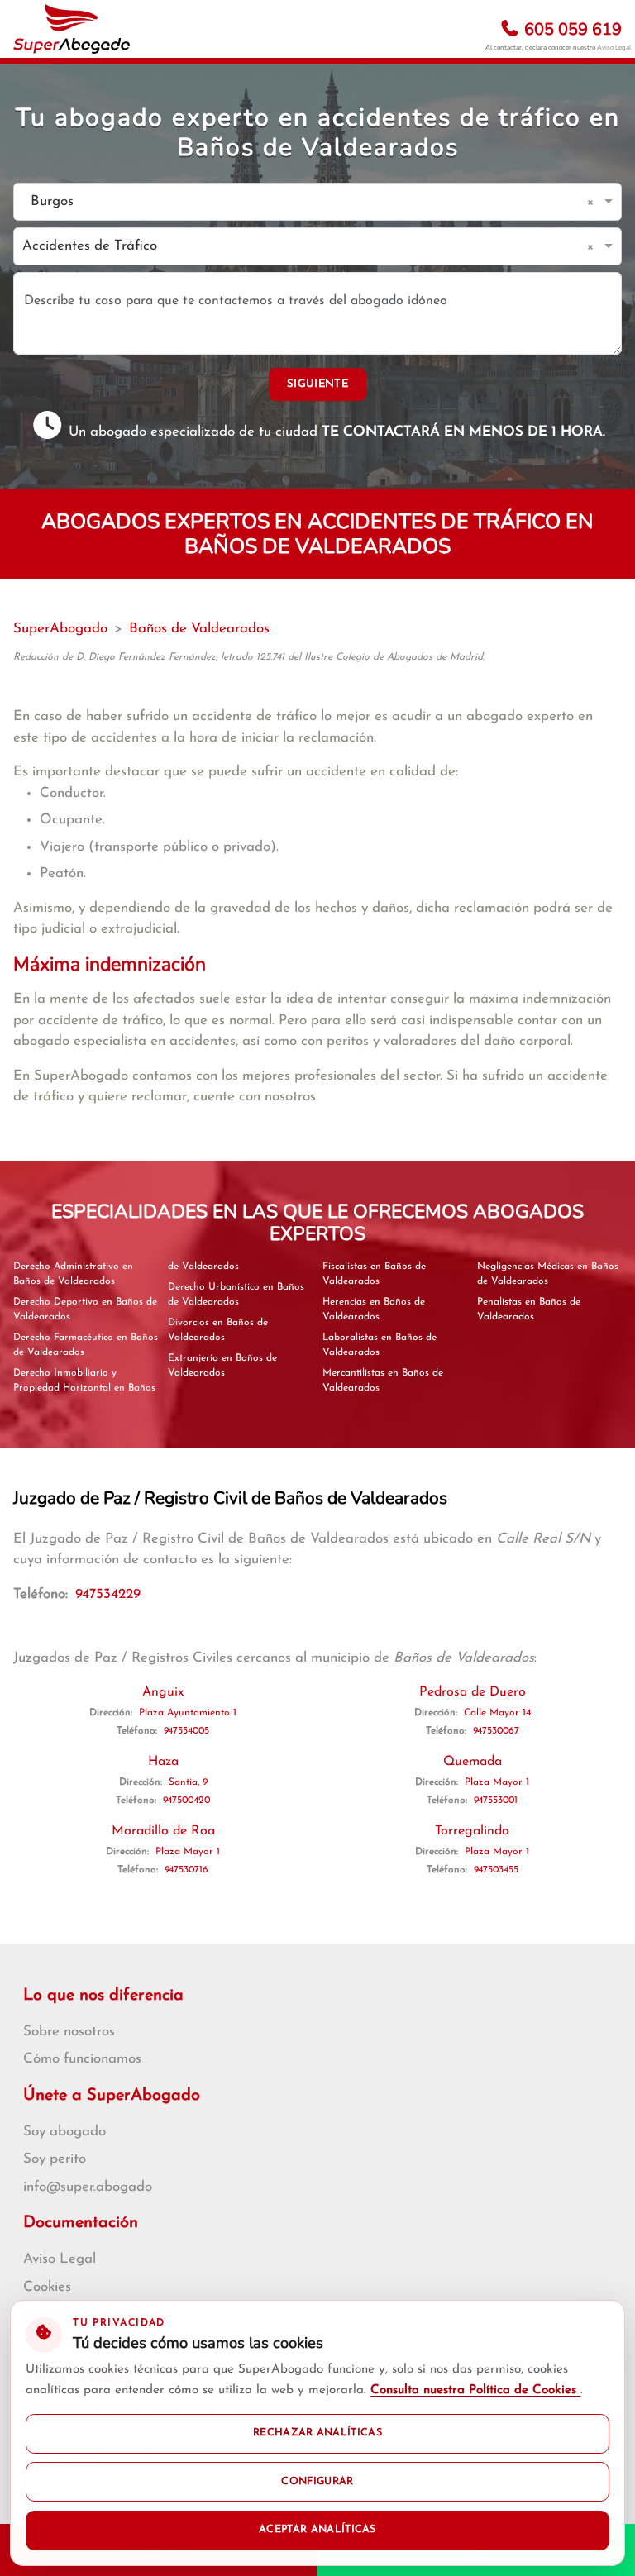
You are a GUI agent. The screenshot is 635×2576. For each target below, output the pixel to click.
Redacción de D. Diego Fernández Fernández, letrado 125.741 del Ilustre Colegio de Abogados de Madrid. (249, 657)
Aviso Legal (614, 48)
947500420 (186, 1801)
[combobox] (301, 202)
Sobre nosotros (69, 2032)
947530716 (186, 1870)
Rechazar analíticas (317, 2433)
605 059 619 (571, 29)
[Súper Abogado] (72, 29)
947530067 (496, 1731)
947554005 (186, 1731)
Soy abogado (64, 2132)
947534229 (108, 1594)
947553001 (496, 1801)
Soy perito (55, 2159)
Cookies (47, 2287)
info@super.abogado (88, 2187)
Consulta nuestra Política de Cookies (475, 2390)
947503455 (496, 1870)
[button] (593, 202)
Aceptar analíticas (317, 2530)
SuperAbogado (60, 629)
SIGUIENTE (317, 384)
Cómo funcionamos (82, 2059)
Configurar (317, 2482)
